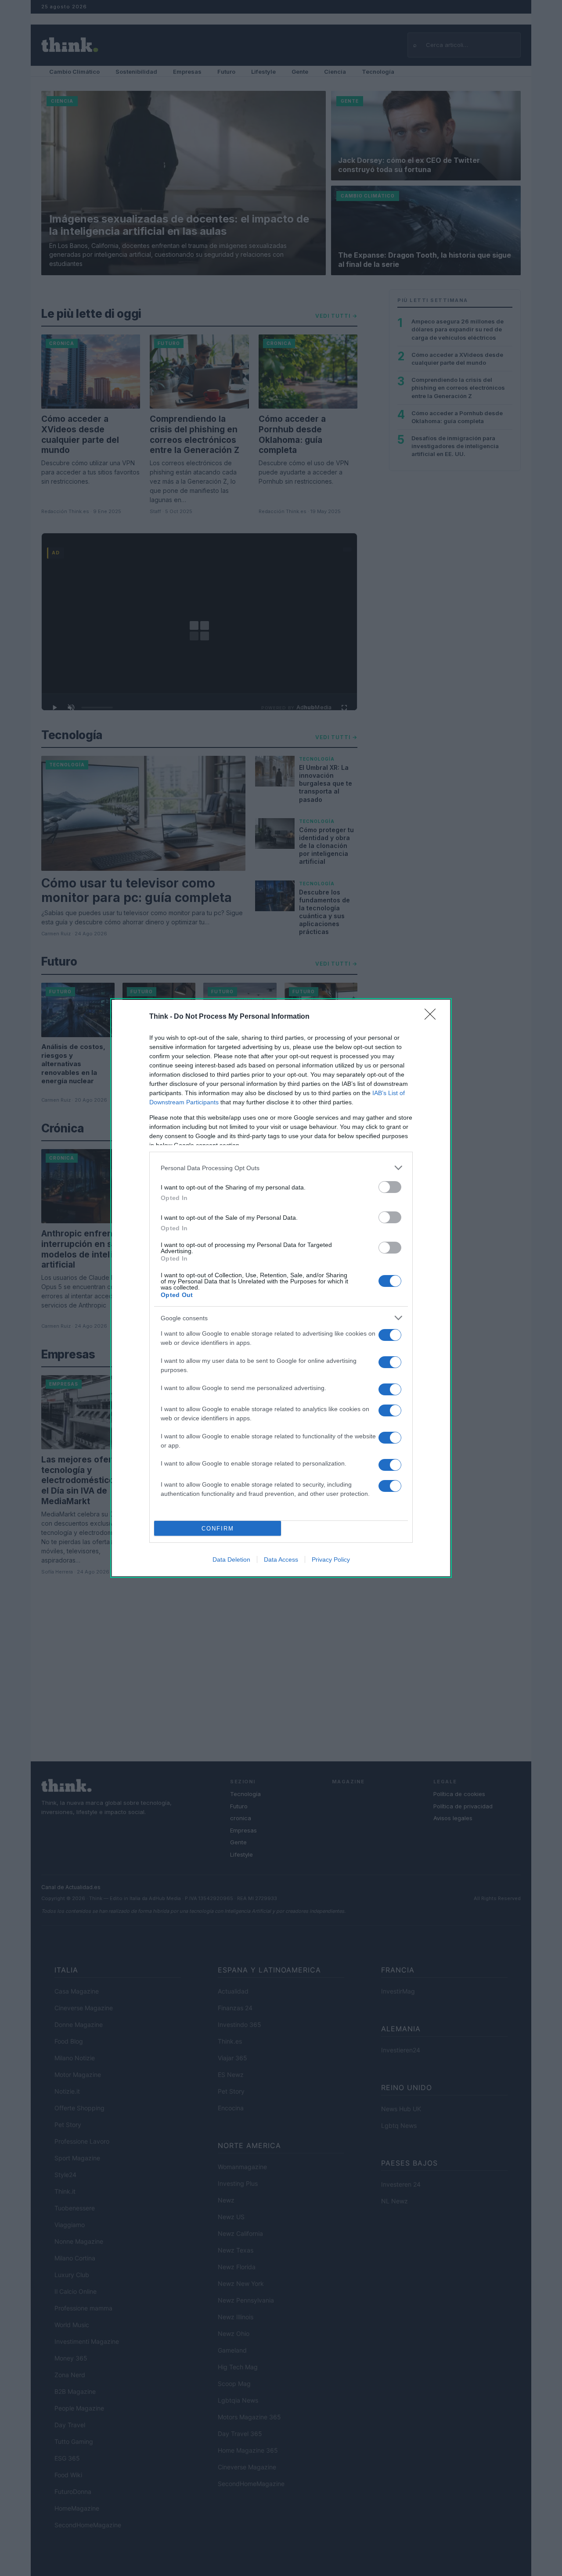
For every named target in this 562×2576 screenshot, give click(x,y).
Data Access (281, 1559)
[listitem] (281, 1168)
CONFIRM (218, 1529)
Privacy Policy (331, 1559)
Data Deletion (231, 1559)
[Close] (433, 1017)
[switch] (390, 1187)
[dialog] (281, 1288)
